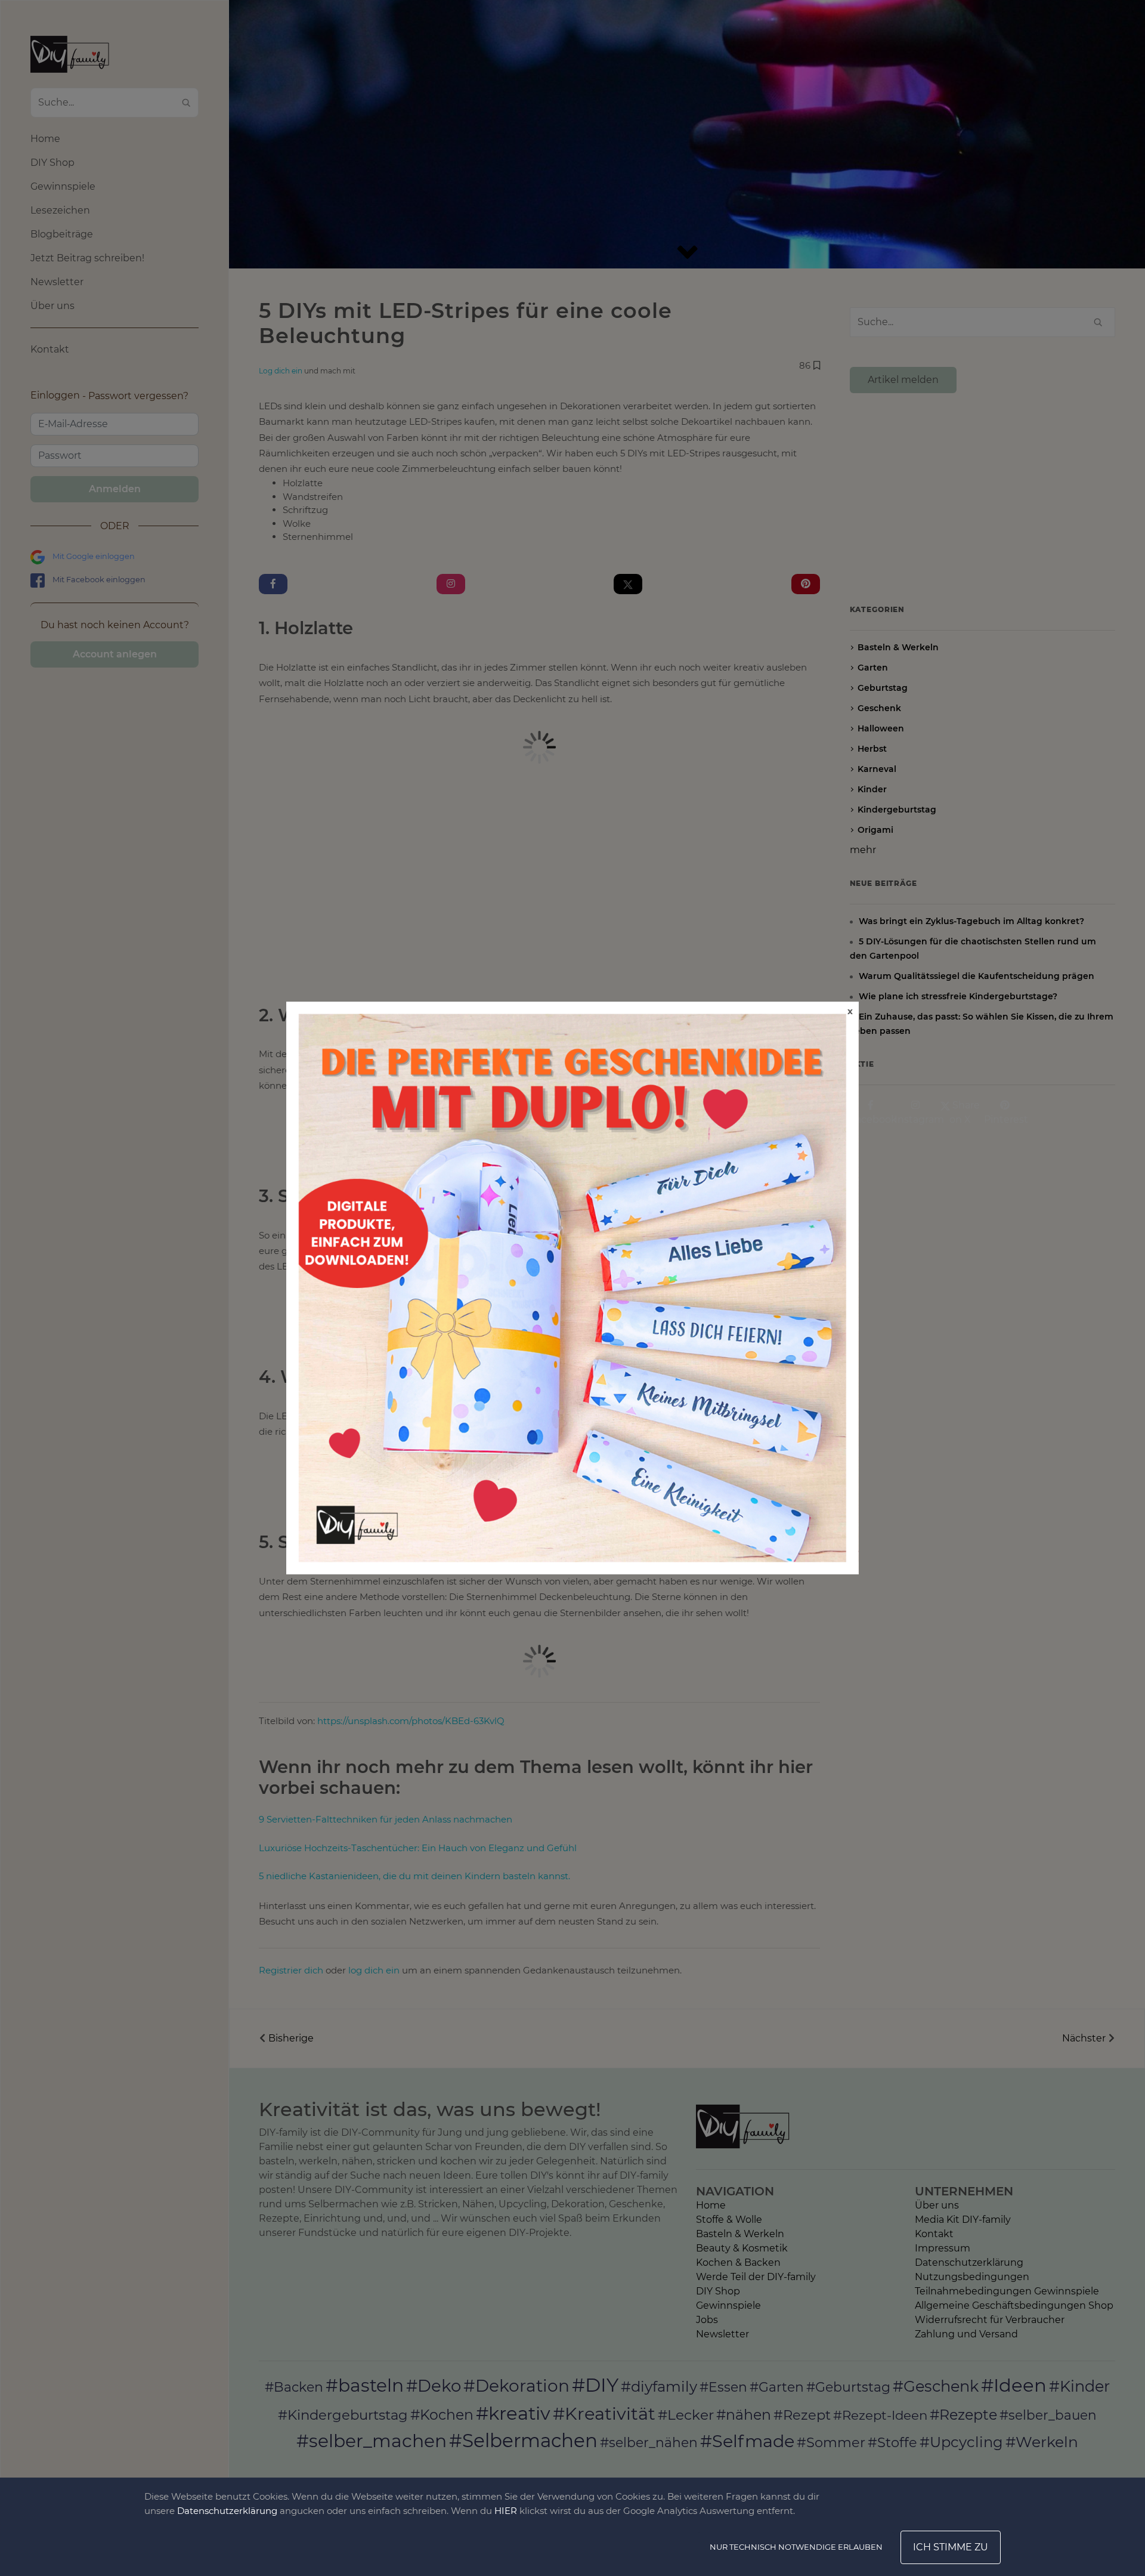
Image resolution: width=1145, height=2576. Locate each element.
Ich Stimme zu (951, 2547)
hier (506, 2511)
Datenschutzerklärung (227, 2511)
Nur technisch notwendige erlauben (796, 2547)
